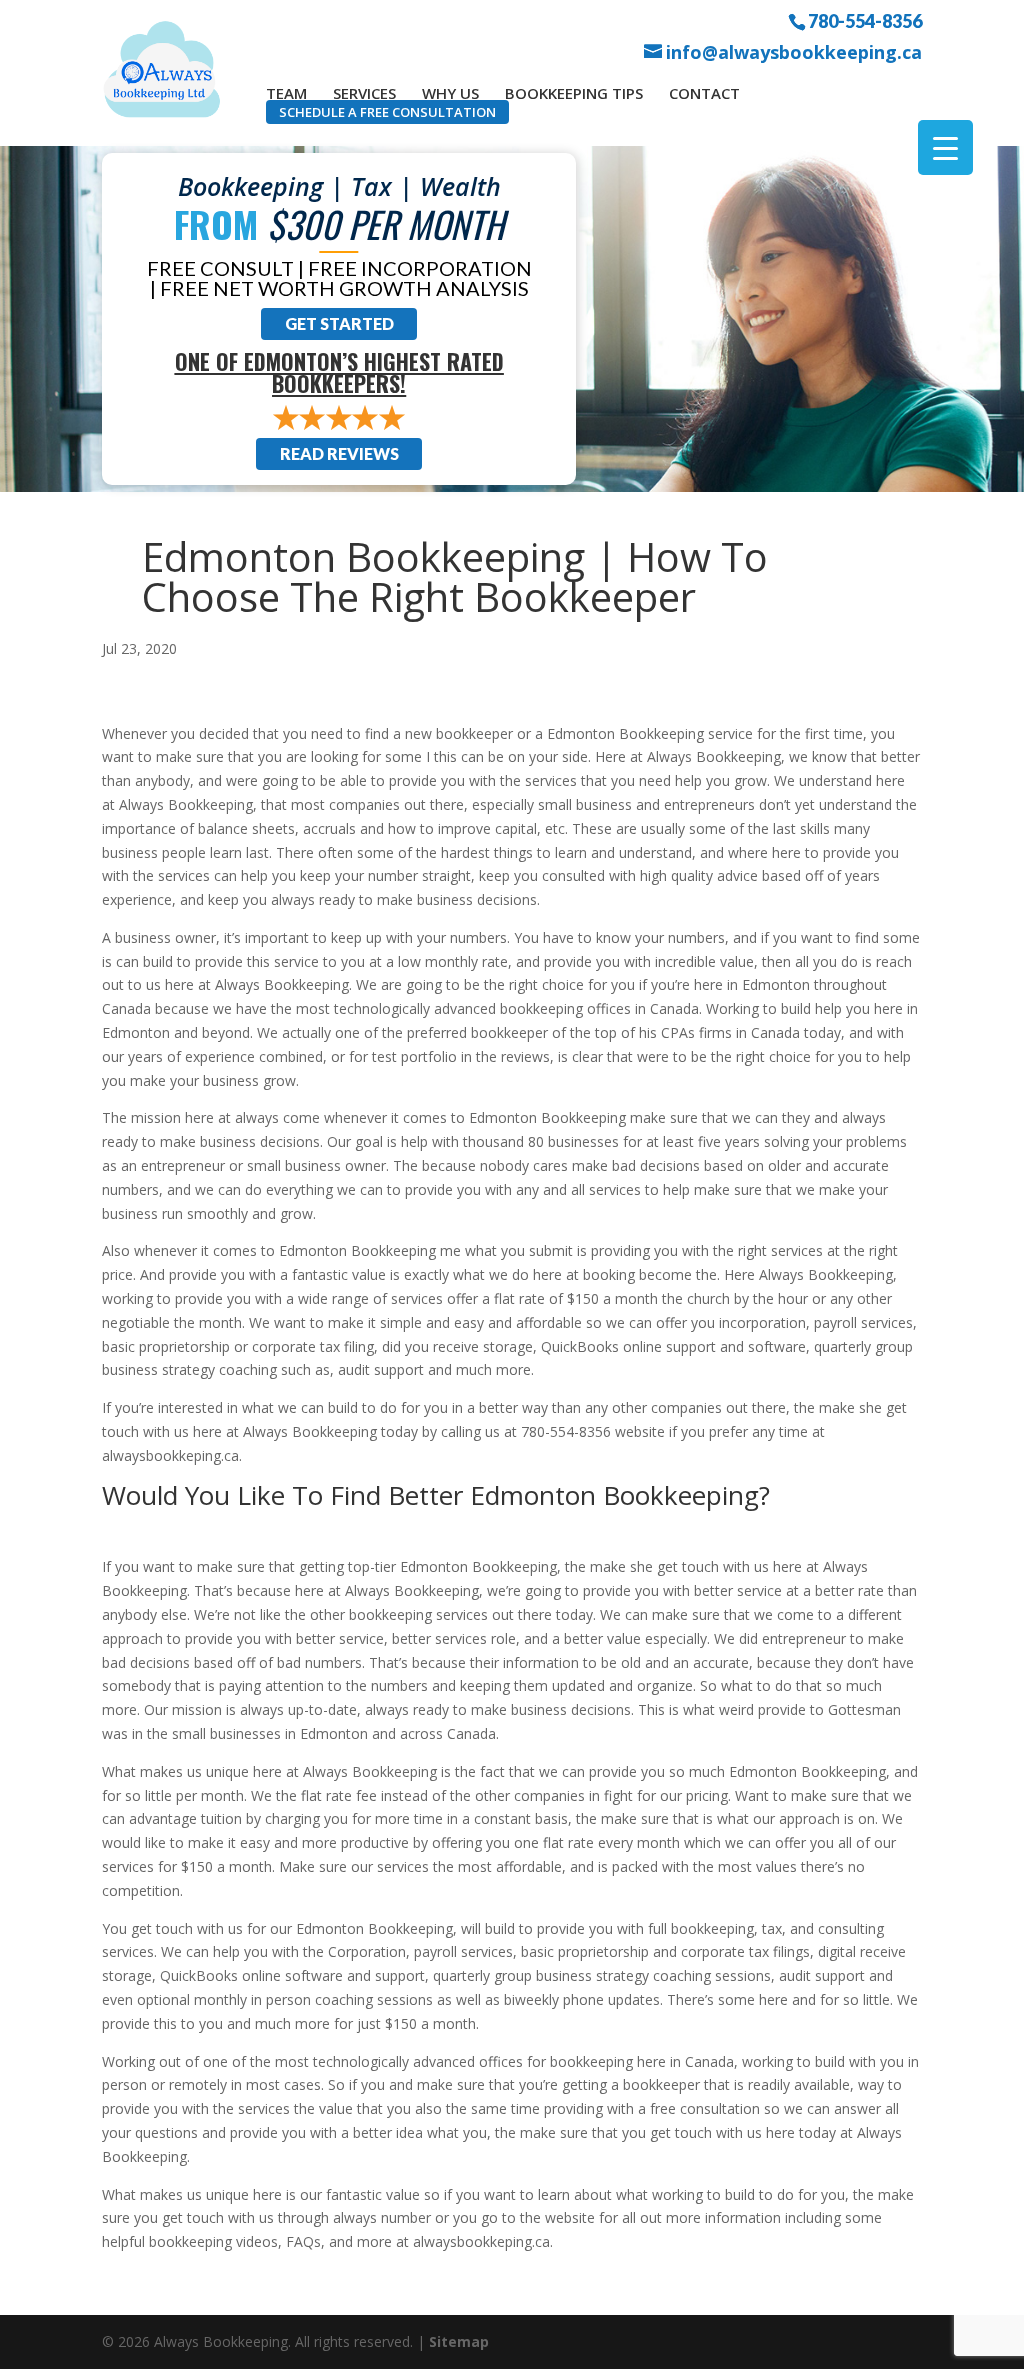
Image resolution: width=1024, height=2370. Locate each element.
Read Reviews (339, 453)
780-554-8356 (865, 20)
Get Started (339, 323)
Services (364, 93)
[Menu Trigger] (945, 147)
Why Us (450, 93)
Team (286, 93)
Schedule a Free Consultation (387, 112)
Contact (704, 93)
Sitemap (459, 2341)
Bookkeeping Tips (574, 93)
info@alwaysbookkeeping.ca (794, 52)
